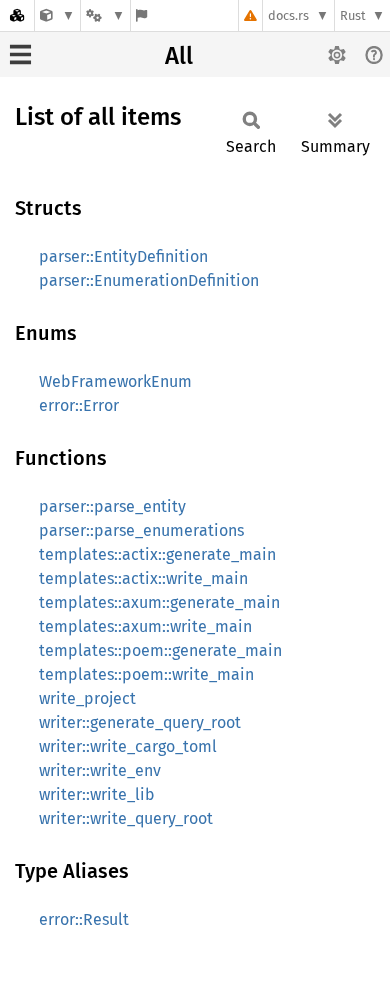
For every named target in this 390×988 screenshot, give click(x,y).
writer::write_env (100, 770)
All (179, 56)
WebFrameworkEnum (115, 381)
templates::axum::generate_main (159, 602)
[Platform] (105, 15)
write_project (87, 698)
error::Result (84, 919)
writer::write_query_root (126, 818)
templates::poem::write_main (146, 674)
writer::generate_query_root (140, 722)
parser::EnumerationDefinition (149, 280)
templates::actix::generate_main (157, 554)
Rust (353, 15)
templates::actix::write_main (143, 578)
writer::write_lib (97, 794)
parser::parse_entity (112, 506)
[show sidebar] (20, 54)
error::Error (79, 405)
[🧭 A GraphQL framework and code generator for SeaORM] (57, 15)
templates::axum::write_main (145, 626)
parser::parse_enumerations (141, 530)
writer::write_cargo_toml (128, 746)
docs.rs (288, 15)
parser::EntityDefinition (123, 256)
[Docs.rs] (17, 15)
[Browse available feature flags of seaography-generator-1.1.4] (141, 15)
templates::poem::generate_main (160, 650)
